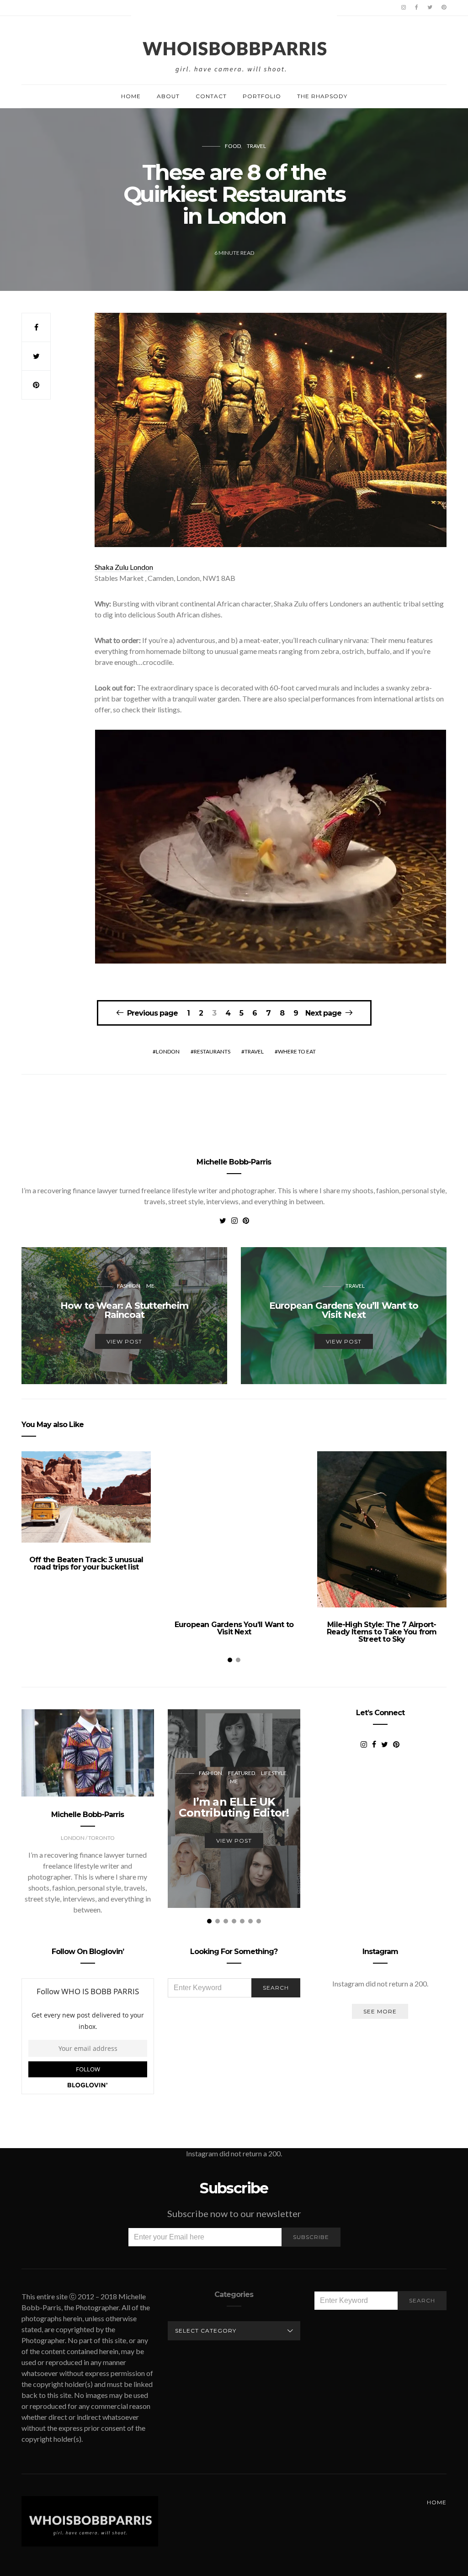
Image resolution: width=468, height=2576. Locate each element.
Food (233, 146)
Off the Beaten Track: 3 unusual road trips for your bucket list (86, 1563)
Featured (242, 1773)
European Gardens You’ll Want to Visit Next (234, 1628)
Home (131, 96)
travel (254, 1051)
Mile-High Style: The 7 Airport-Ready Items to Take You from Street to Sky (382, 1632)
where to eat (297, 1051)
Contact (211, 96)
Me (150, 1286)
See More (380, 2011)
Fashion (129, 1286)
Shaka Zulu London (124, 567)
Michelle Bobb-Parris (234, 1162)
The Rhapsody (322, 96)
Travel (256, 146)
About (168, 96)
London (168, 1051)
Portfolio (262, 96)
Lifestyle (274, 1773)
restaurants (212, 1051)
